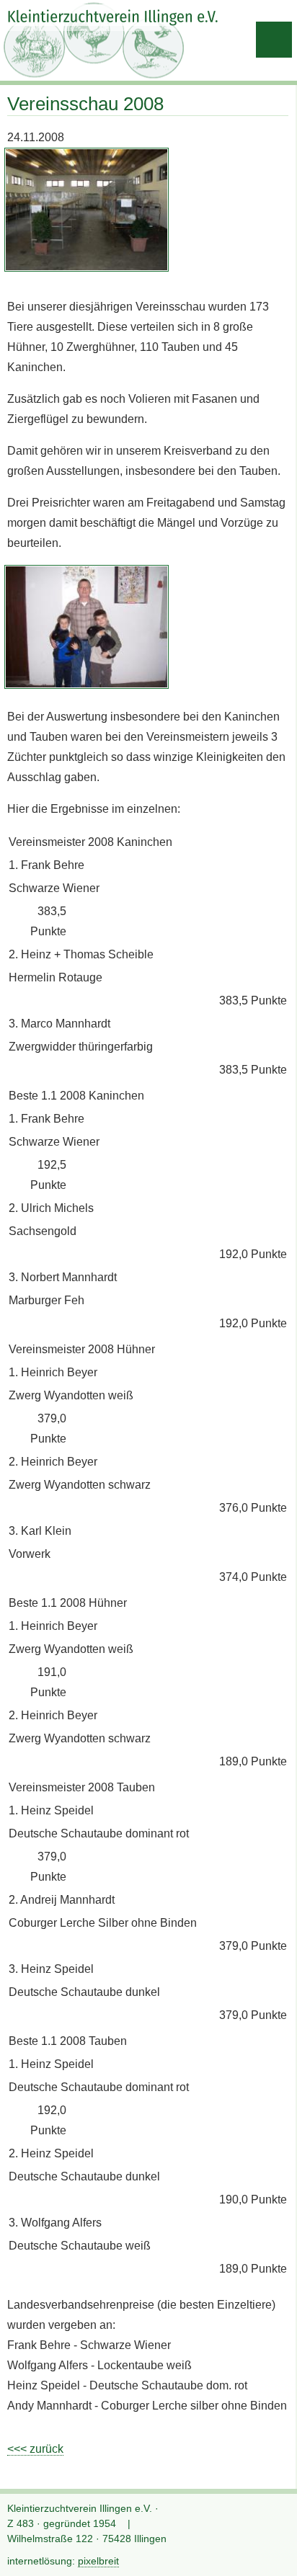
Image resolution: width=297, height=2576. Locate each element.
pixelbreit (98, 2561)
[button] (275, 2554)
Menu (274, 40)
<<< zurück (35, 2449)
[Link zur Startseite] (114, 18)
